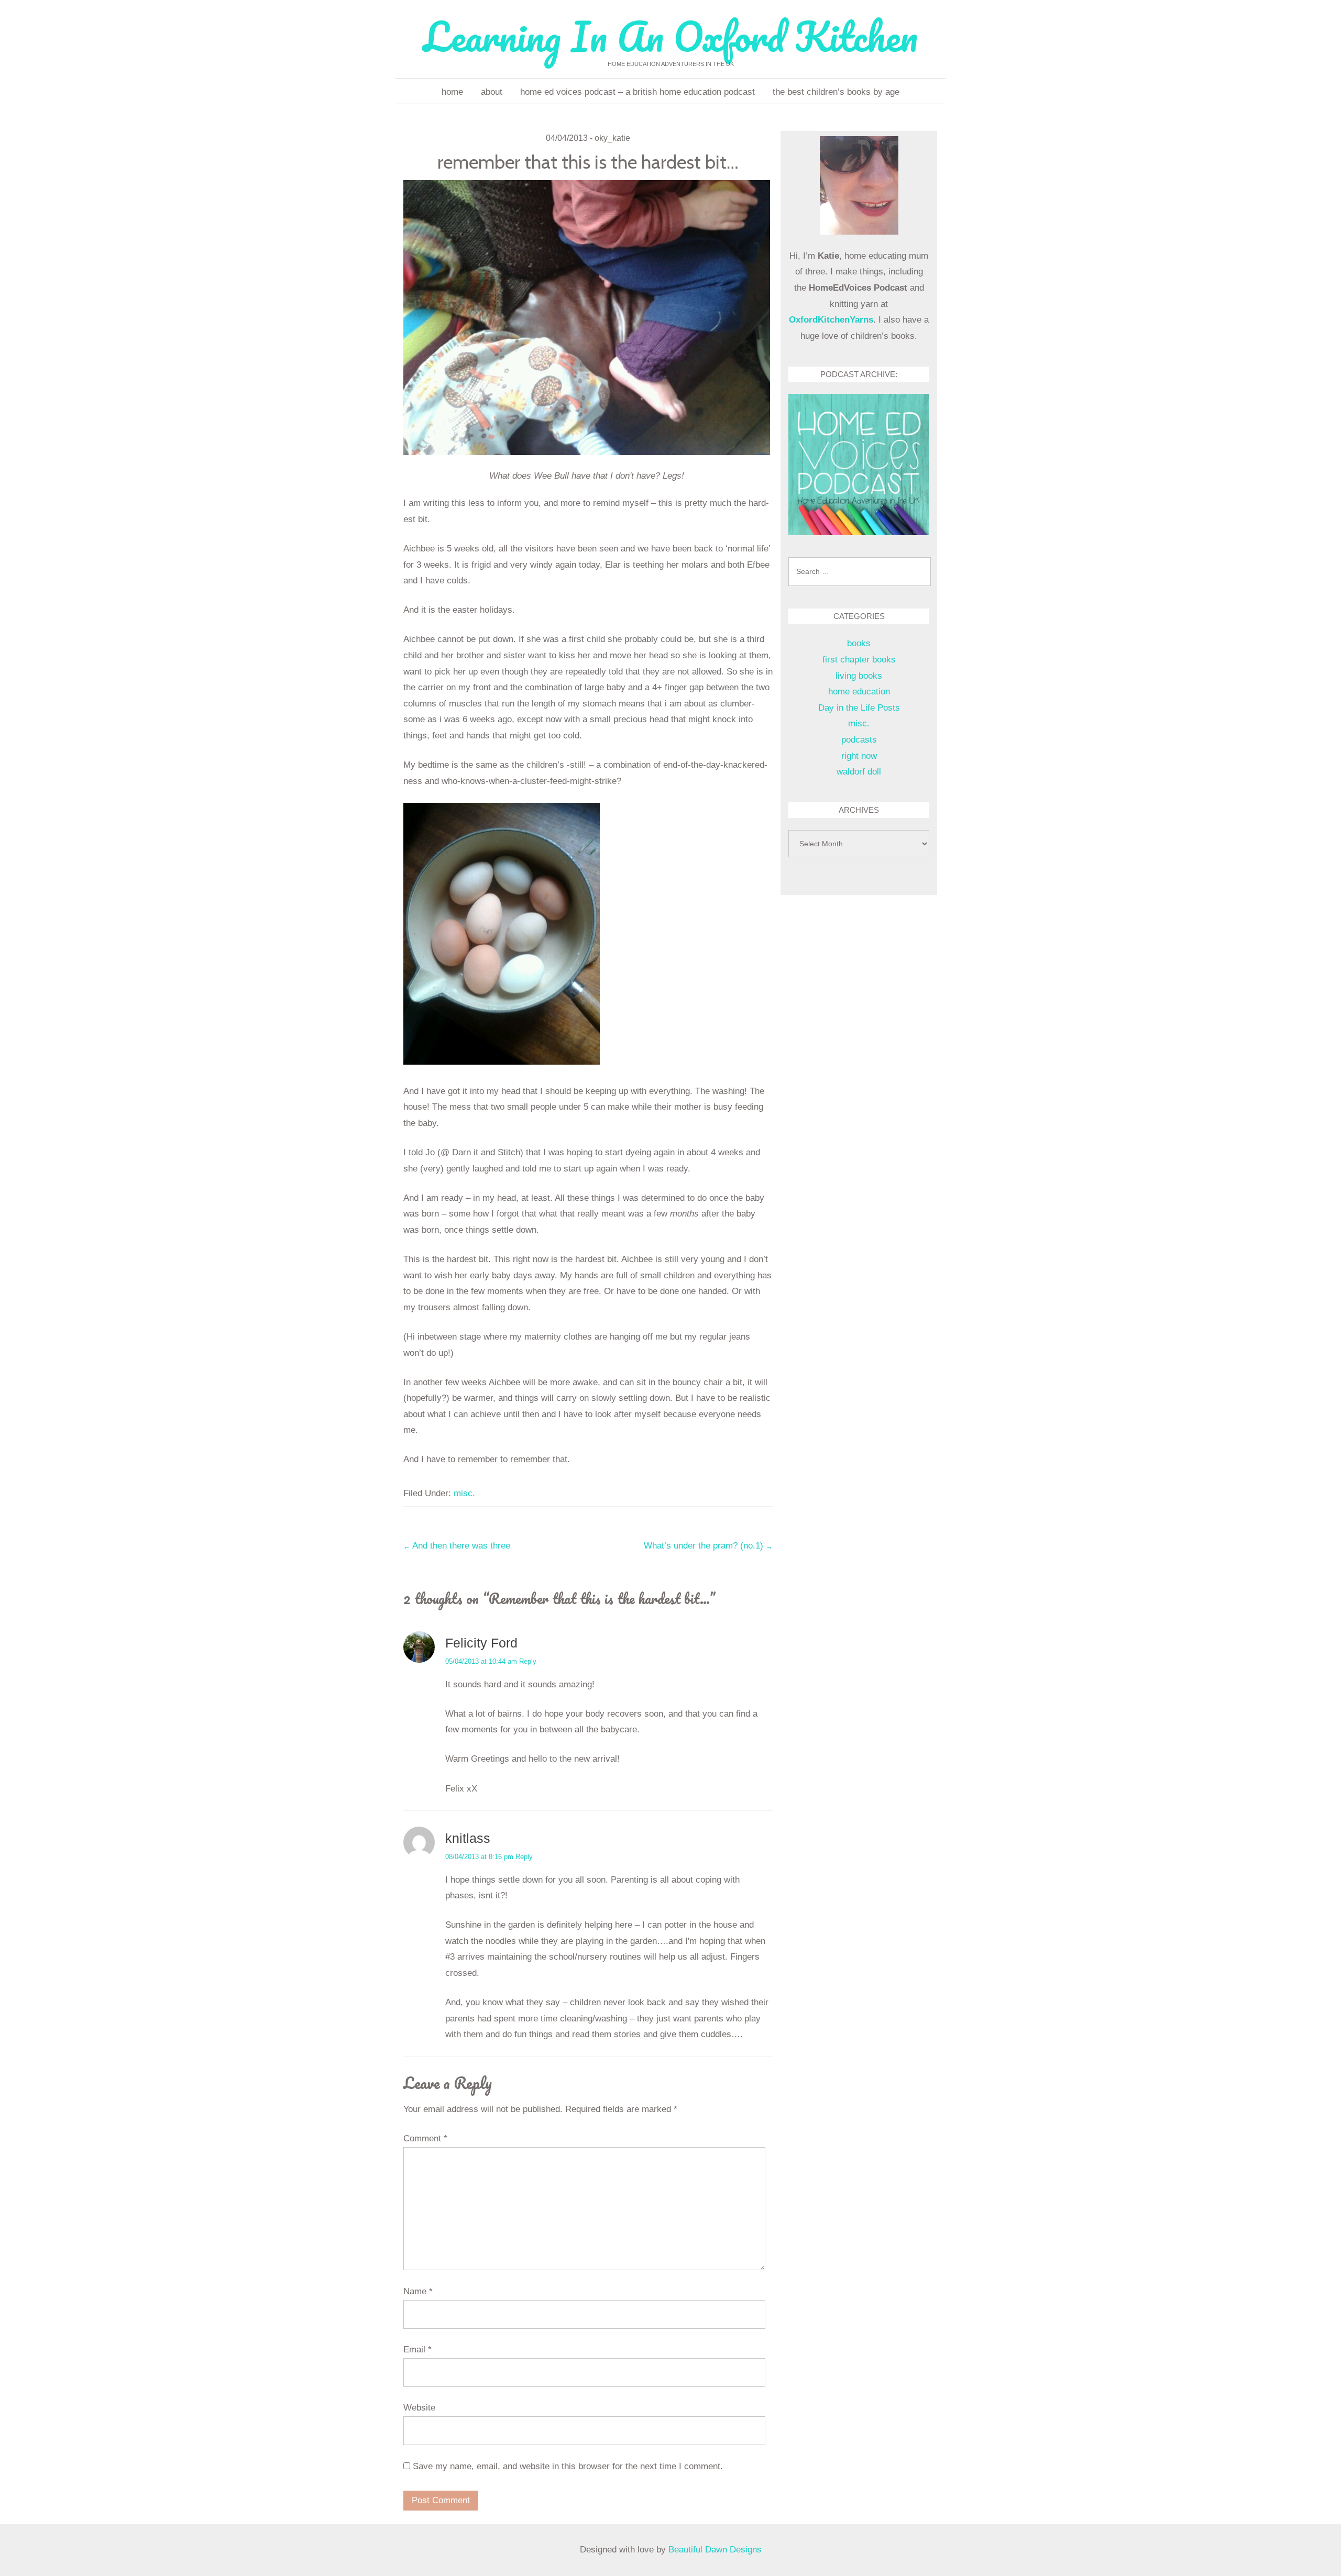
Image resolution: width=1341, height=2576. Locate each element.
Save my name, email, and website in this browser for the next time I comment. (568, 2466)
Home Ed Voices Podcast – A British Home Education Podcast (637, 92)
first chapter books (859, 660)
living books (859, 676)
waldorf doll (859, 772)
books (859, 643)
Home (452, 92)
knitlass (468, 1838)
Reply (528, 1661)
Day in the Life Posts (859, 708)
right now (859, 756)
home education (859, 692)
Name (418, 2291)
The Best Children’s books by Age (836, 92)
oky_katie (612, 138)
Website (419, 2408)
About (492, 92)
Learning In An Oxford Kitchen (670, 36)
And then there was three (457, 1546)
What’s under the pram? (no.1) (708, 1546)
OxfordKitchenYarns (831, 320)
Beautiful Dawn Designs (715, 2550)
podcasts (859, 740)
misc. (464, 1493)
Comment (425, 2138)
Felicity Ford (481, 1643)
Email (417, 2350)
